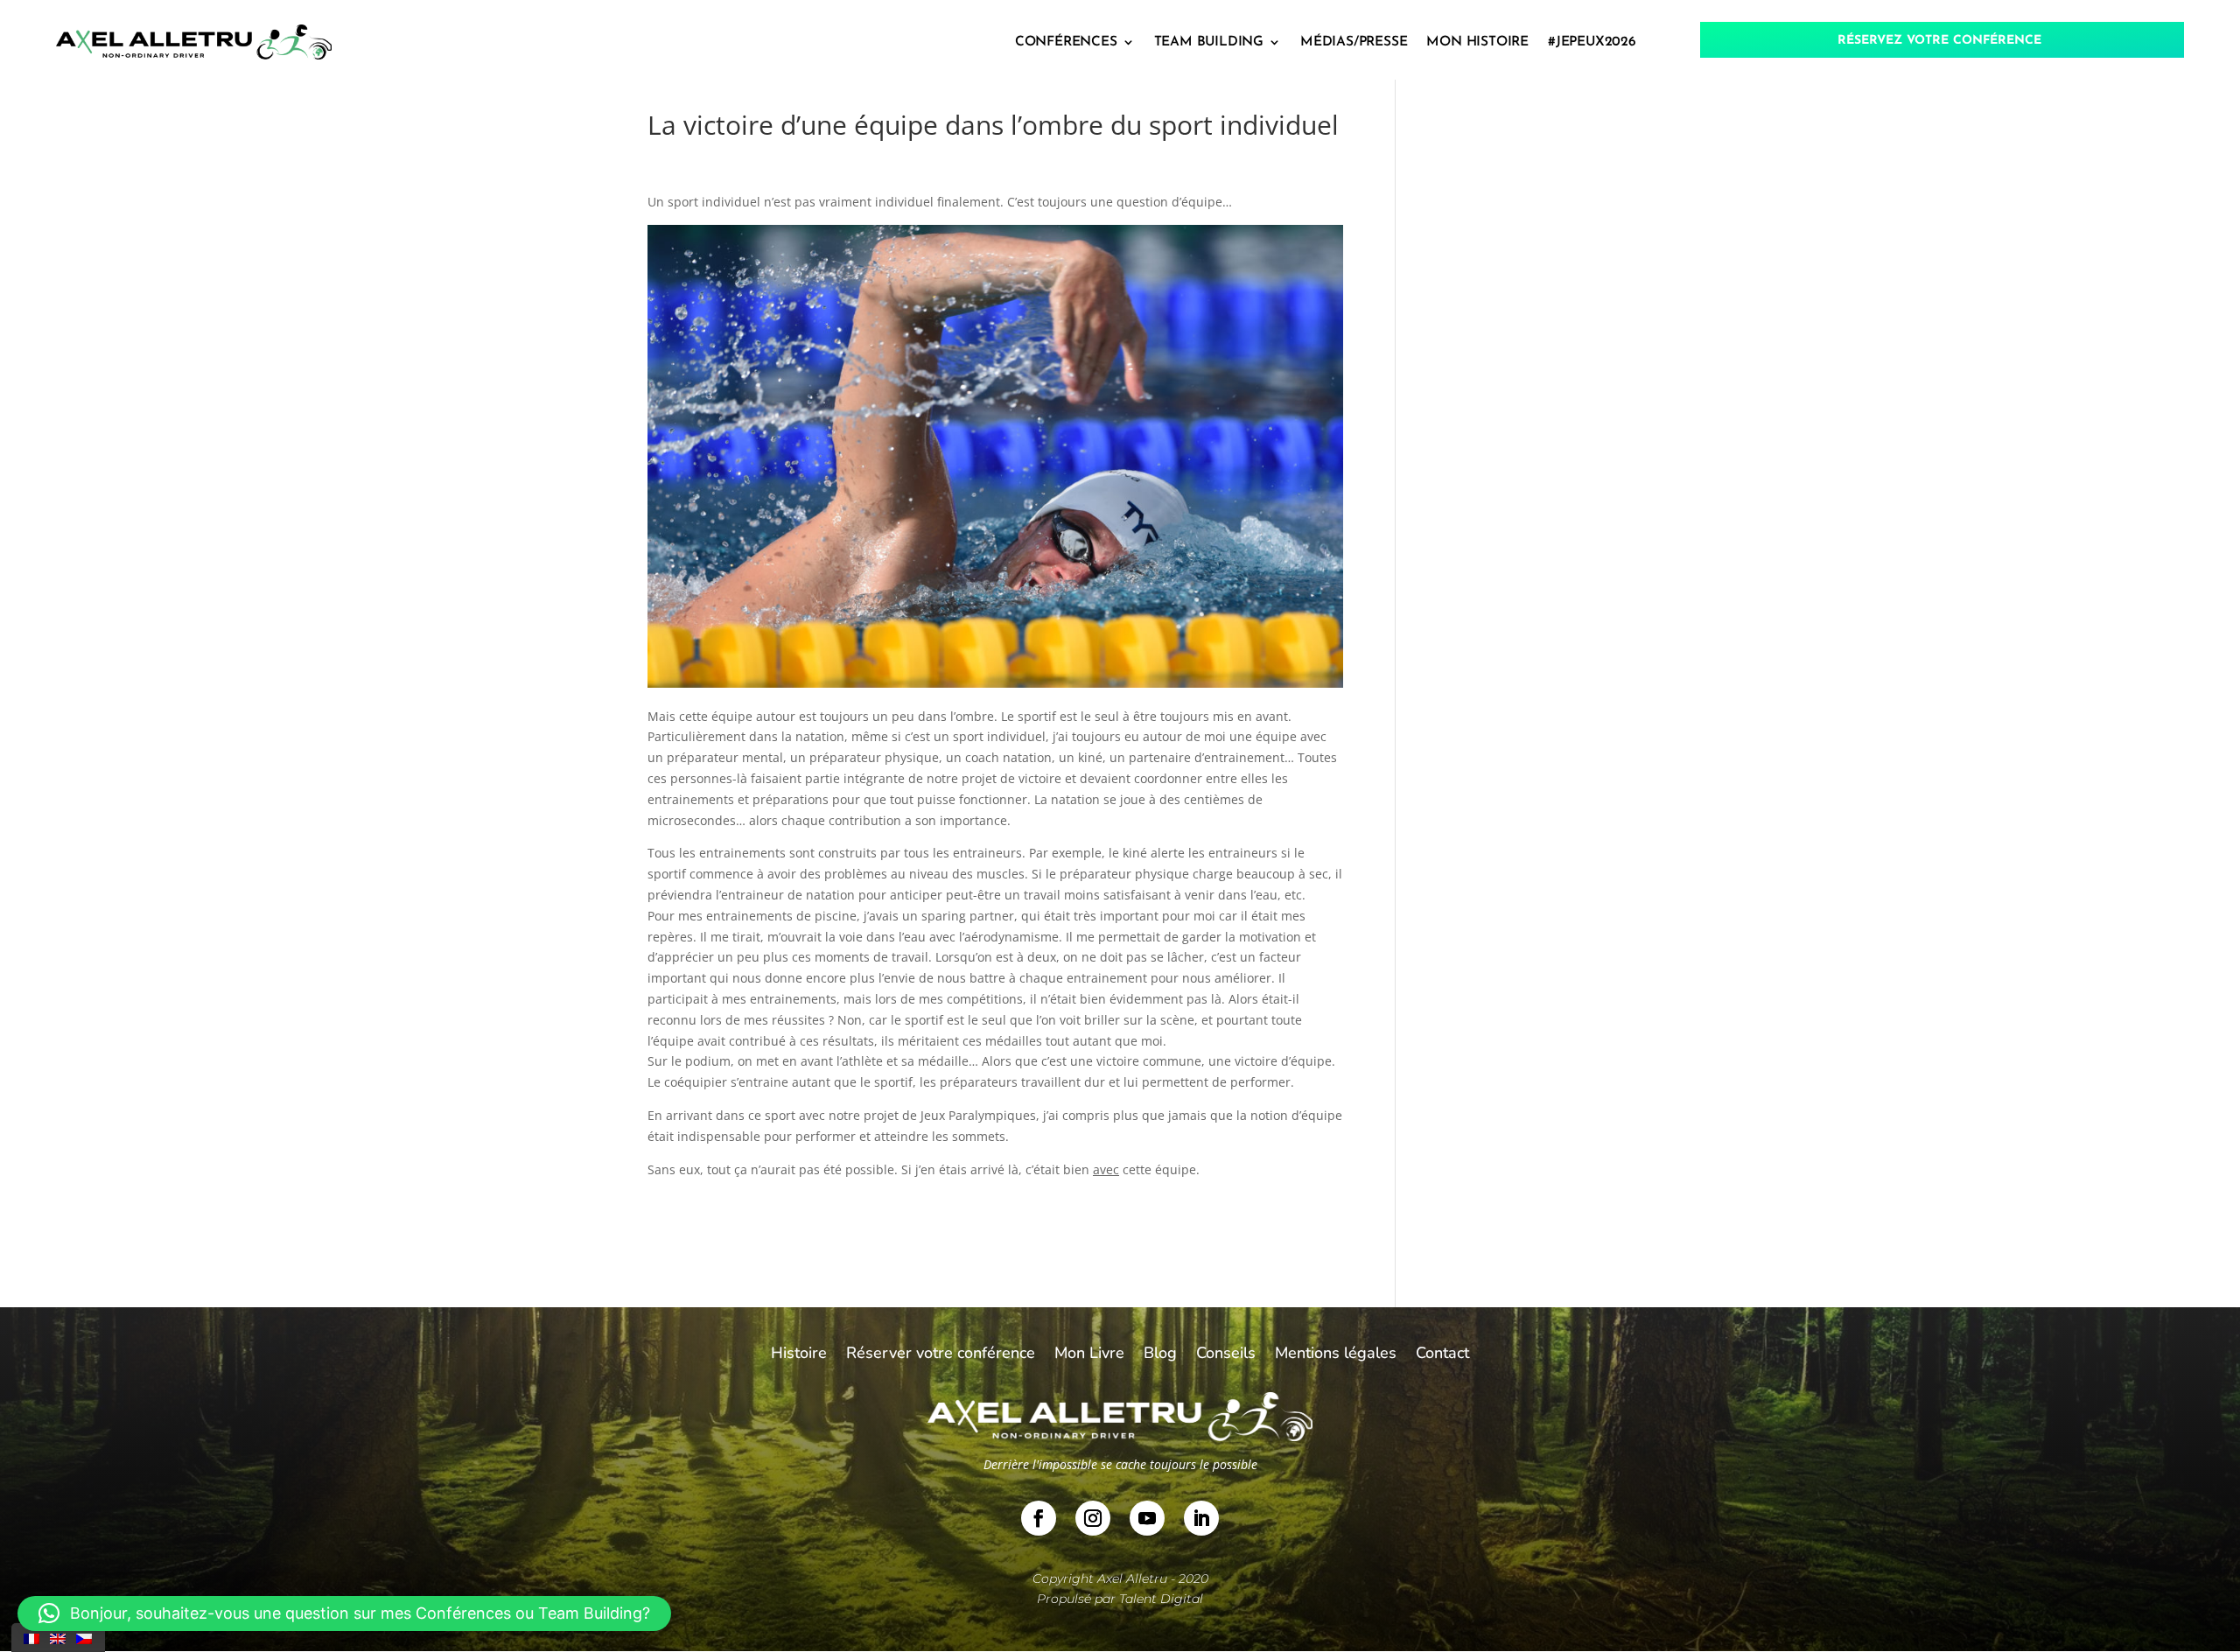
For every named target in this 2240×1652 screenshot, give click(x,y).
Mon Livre (1089, 1355)
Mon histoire (1477, 42)
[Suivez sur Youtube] (1147, 1518)
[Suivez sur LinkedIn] (1201, 1518)
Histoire (799, 1355)
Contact (1442, 1355)
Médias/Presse (1354, 42)
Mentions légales (1336, 1355)
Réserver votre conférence (941, 1355)
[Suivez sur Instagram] (1093, 1518)
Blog (1160, 1355)
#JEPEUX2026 (1592, 42)
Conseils (1226, 1355)
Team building (1209, 42)
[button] (344, 1613)
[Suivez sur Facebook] (1039, 1518)
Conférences (1066, 42)
